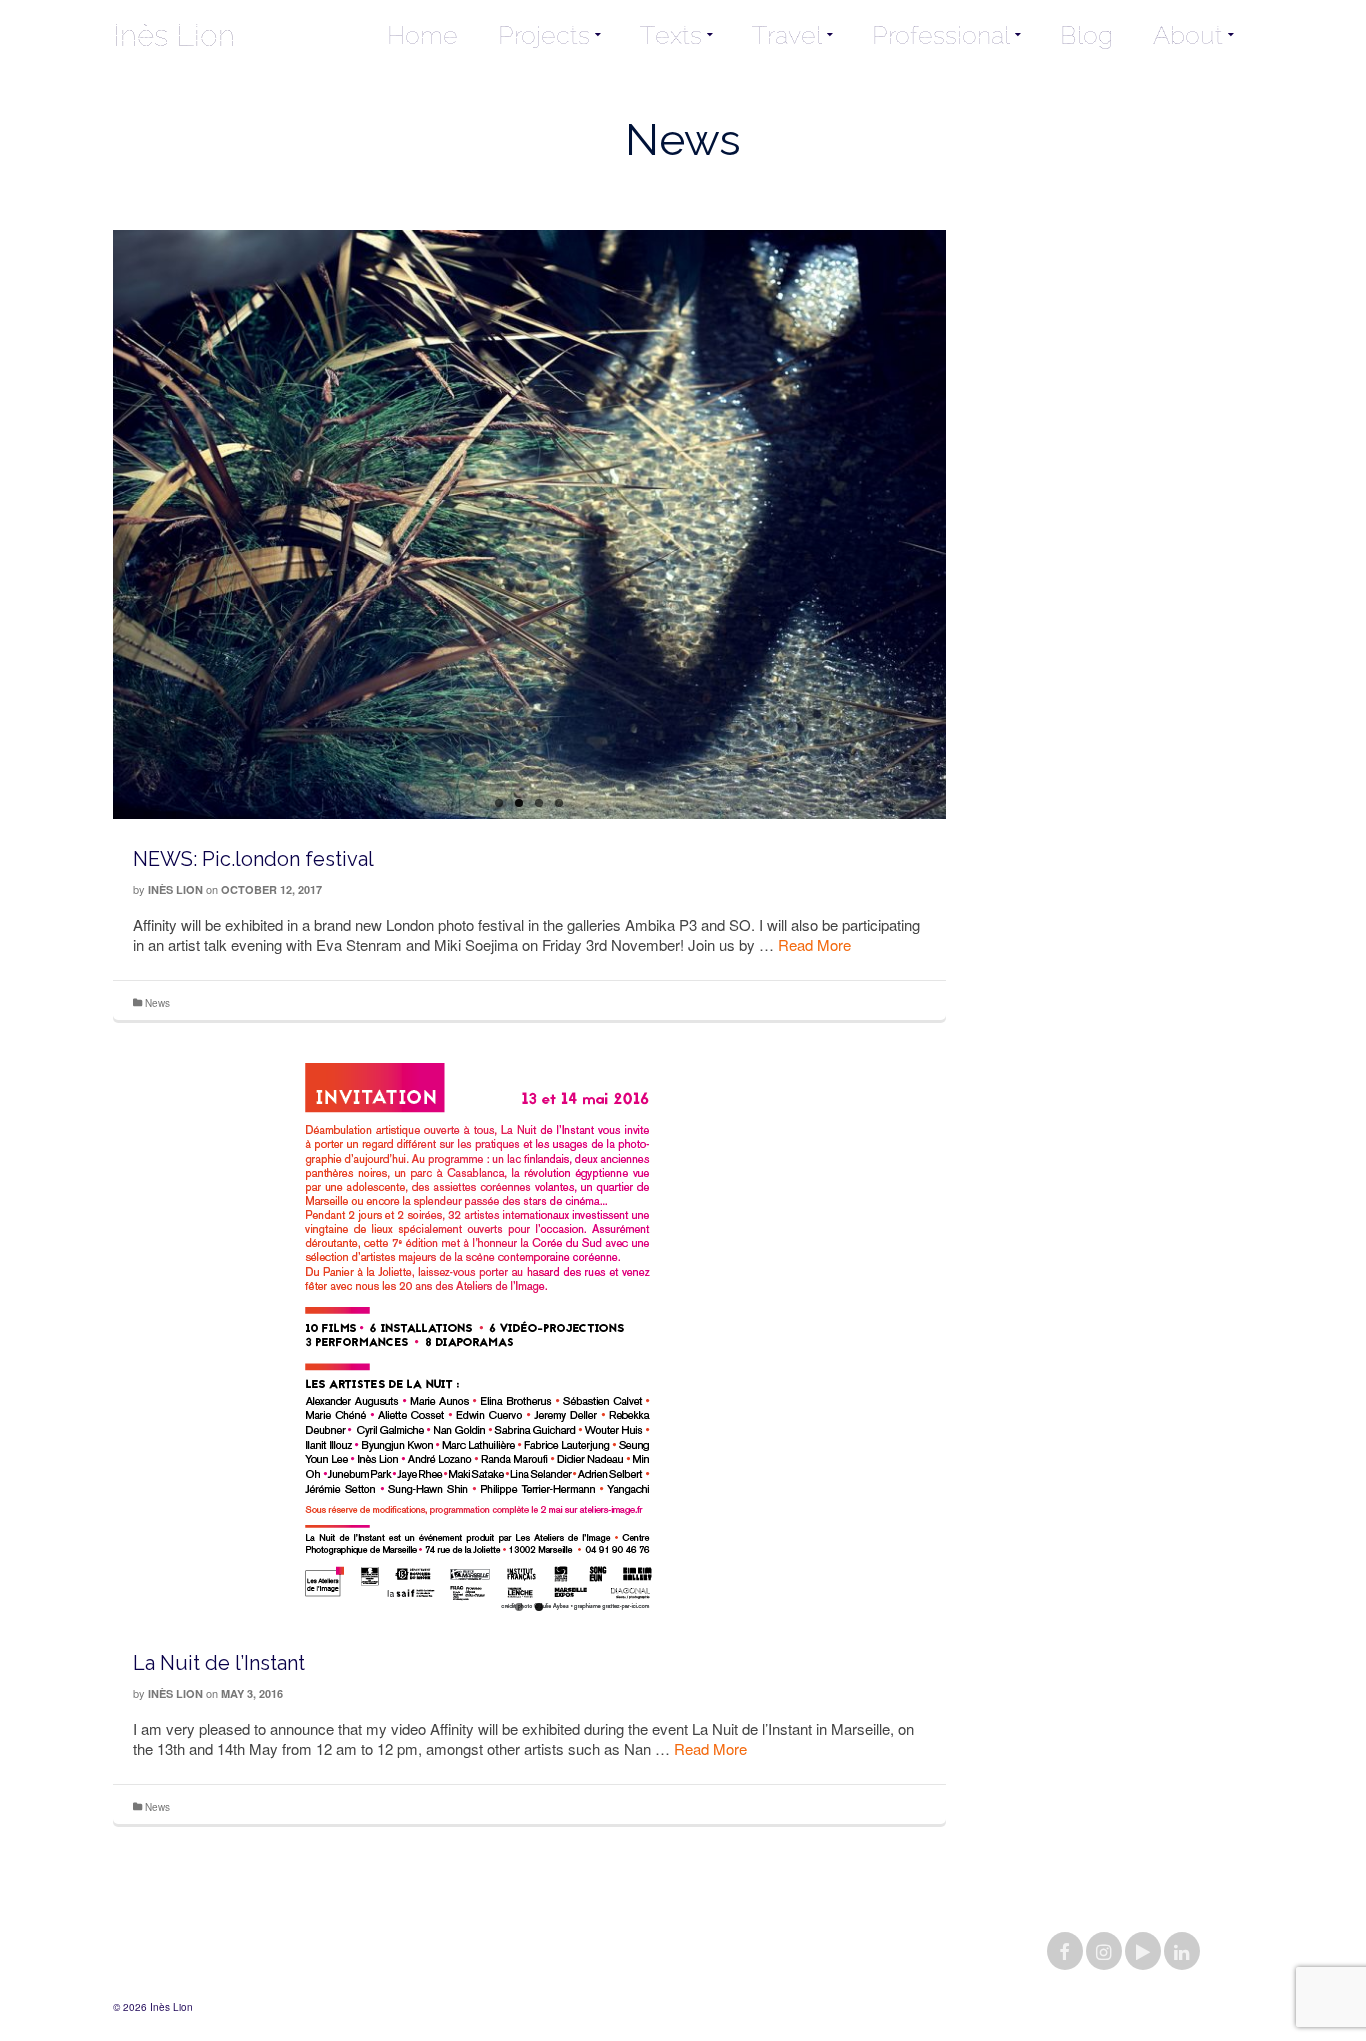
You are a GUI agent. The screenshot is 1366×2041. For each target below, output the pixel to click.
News (157, 1003)
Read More (814, 944)
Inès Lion (174, 35)
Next (955, 549)
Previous (103, 549)
